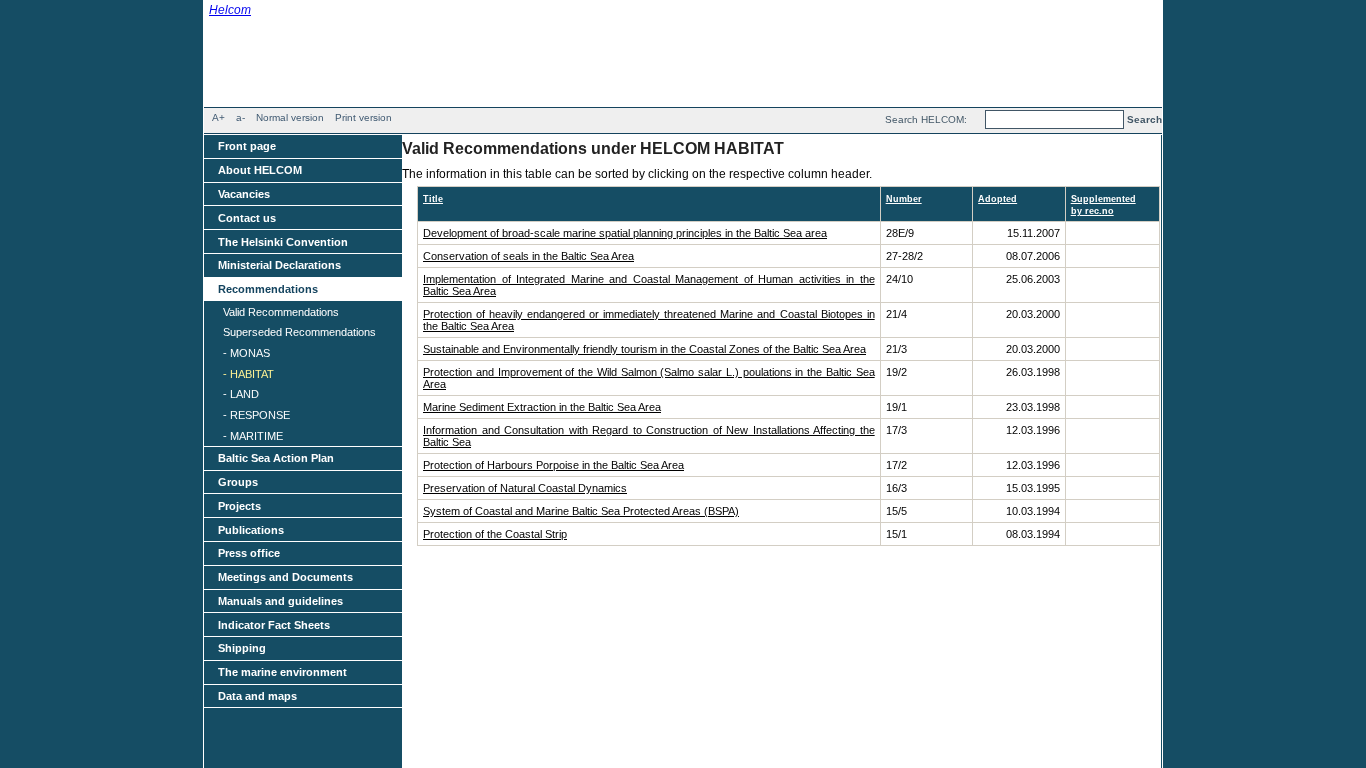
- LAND (241, 394)
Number (904, 199)
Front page (247, 146)
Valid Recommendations (281, 312)
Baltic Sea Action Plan (276, 458)
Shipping (242, 648)
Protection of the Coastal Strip (495, 534)
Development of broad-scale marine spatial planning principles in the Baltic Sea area (625, 233)
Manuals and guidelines (280, 601)
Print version (363, 117)
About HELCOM (260, 170)
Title (433, 199)
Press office (249, 553)
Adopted (997, 199)
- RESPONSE (256, 415)
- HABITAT (248, 374)
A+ (218, 117)
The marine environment (282, 672)
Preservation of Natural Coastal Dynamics (525, 488)
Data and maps (257, 696)
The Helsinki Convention (283, 242)
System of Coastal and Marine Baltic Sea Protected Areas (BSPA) (581, 511)
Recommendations (268, 289)
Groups (238, 482)
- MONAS (246, 353)
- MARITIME (253, 436)
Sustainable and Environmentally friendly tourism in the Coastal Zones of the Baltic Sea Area (644, 349)
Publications (251, 530)
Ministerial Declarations (279, 265)
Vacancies (244, 194)
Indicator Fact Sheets (274, 625)
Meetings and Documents (285, 577)
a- (240, 117)
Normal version (290, 117)
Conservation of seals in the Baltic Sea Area (528, 256)
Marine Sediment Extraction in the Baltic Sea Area (542, 407)
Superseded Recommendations (299, 332)
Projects (239, 506)
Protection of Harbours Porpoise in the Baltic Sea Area (553, 465)
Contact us (247, 218)
